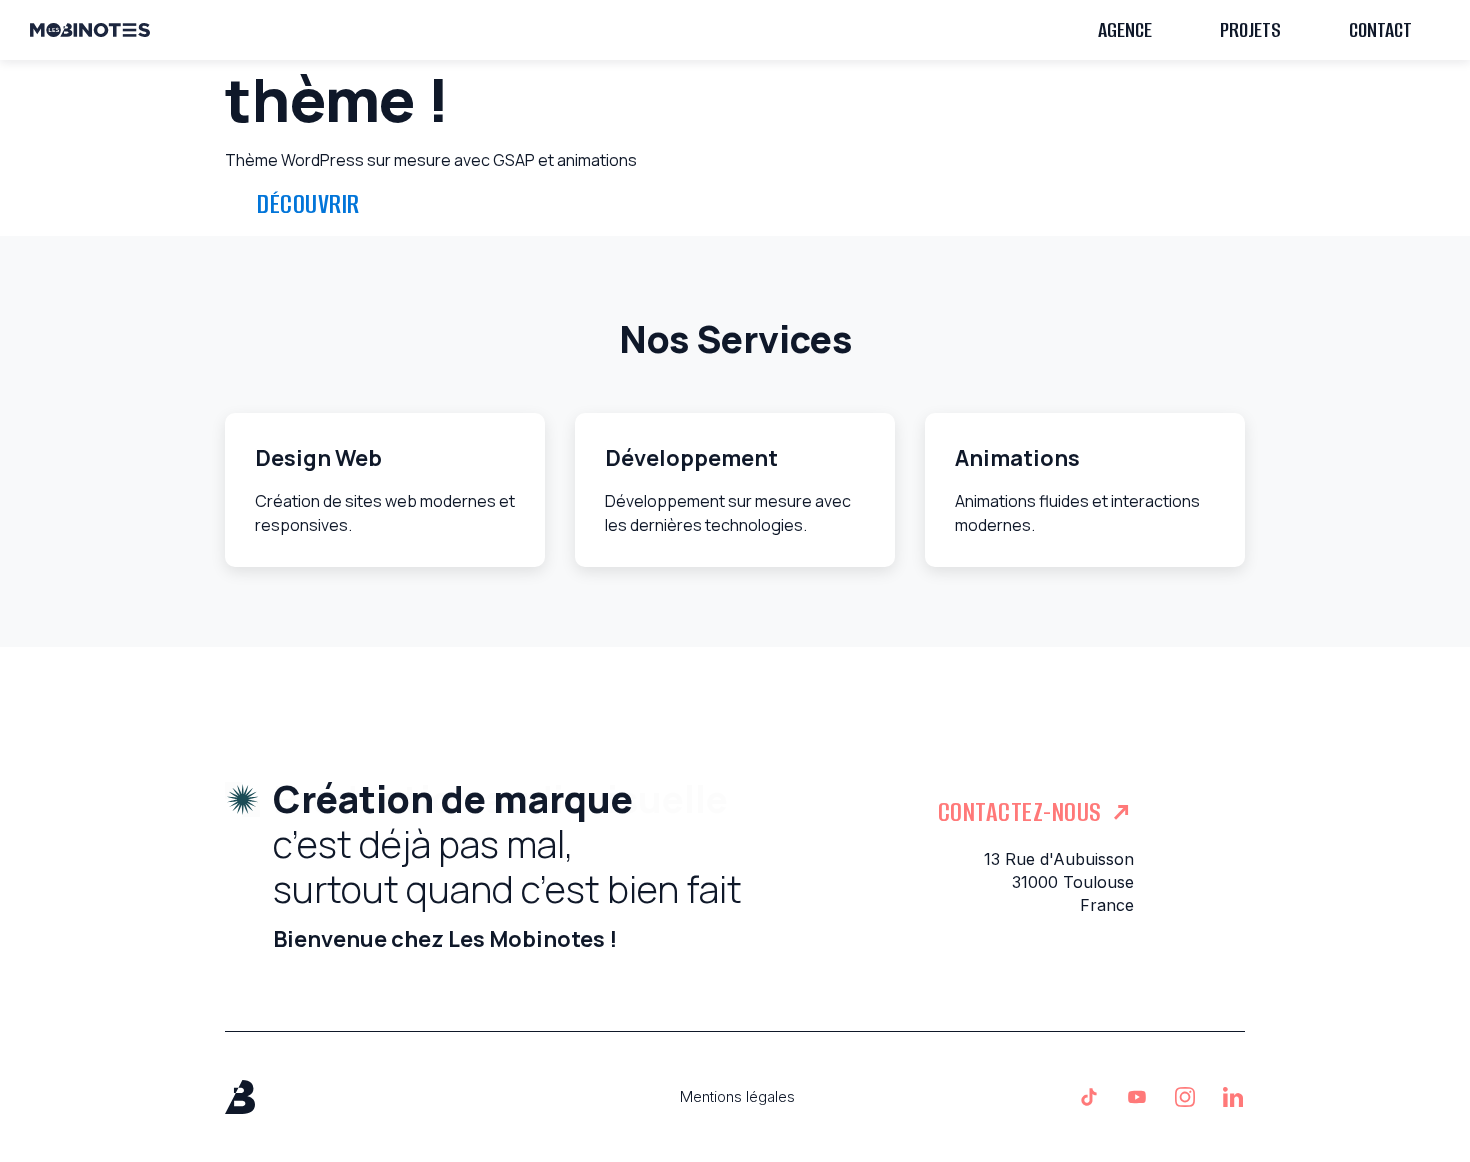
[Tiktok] (1089, 1097)
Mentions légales (737, 1096)
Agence (1125, 29)
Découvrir (308, 204)
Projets (1250, 29)
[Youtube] (1137, 1097)
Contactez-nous (1020, 812)
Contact (1380, 29)
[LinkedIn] (1233, 1097)
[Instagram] (1185, 1097)
